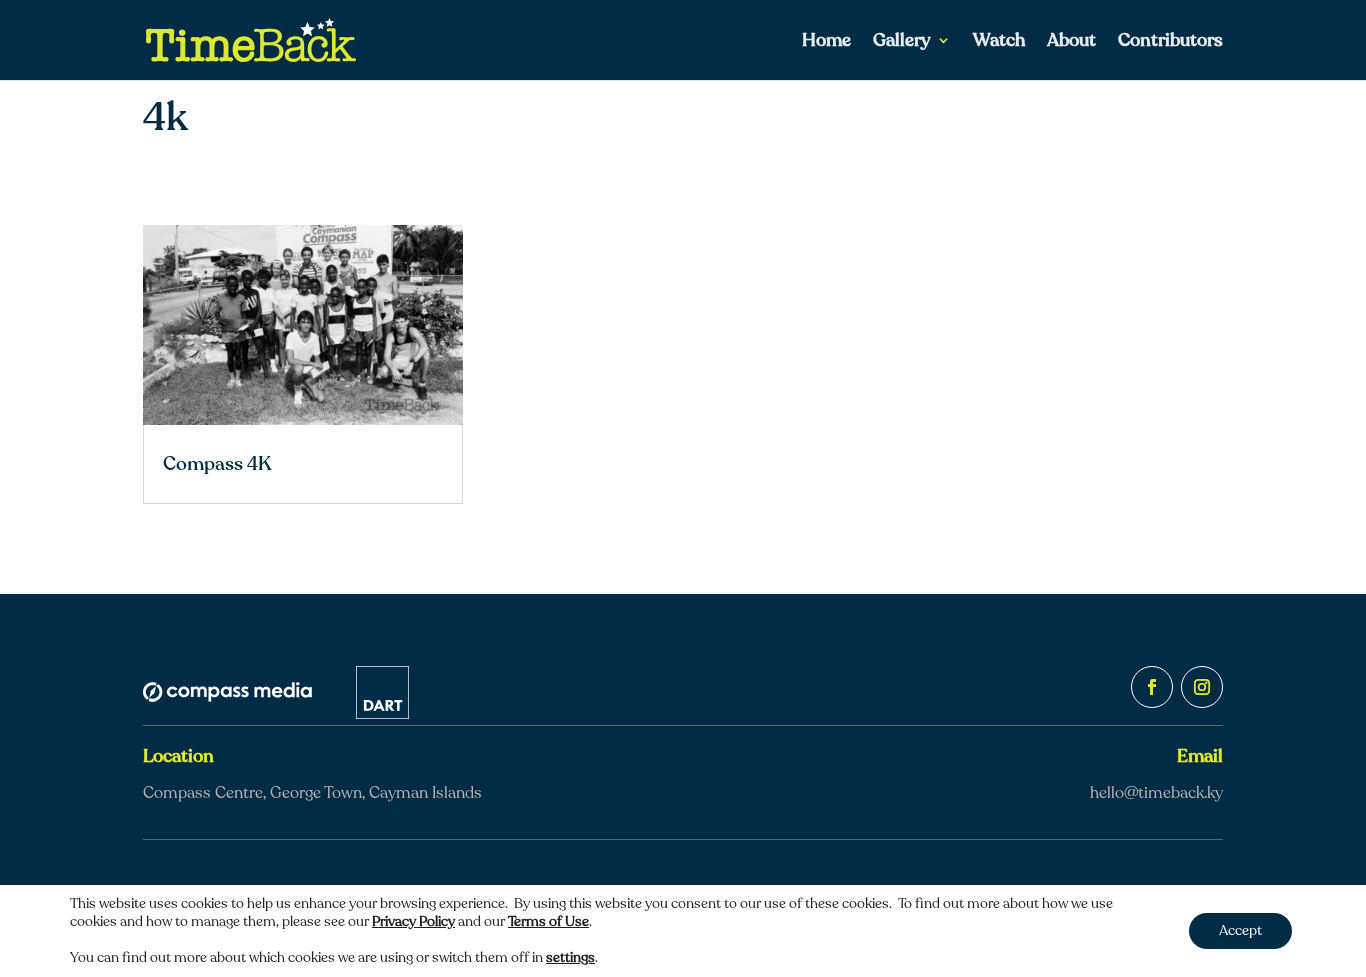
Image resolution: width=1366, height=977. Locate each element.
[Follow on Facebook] (1152, 687)
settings (570, 958)
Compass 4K (217, 464)
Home (826, 42)
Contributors (1170, 42)
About (1071, 42)
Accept (1240, 930)
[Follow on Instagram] (1202, 687)
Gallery (902, 42)
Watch (999, 42)
